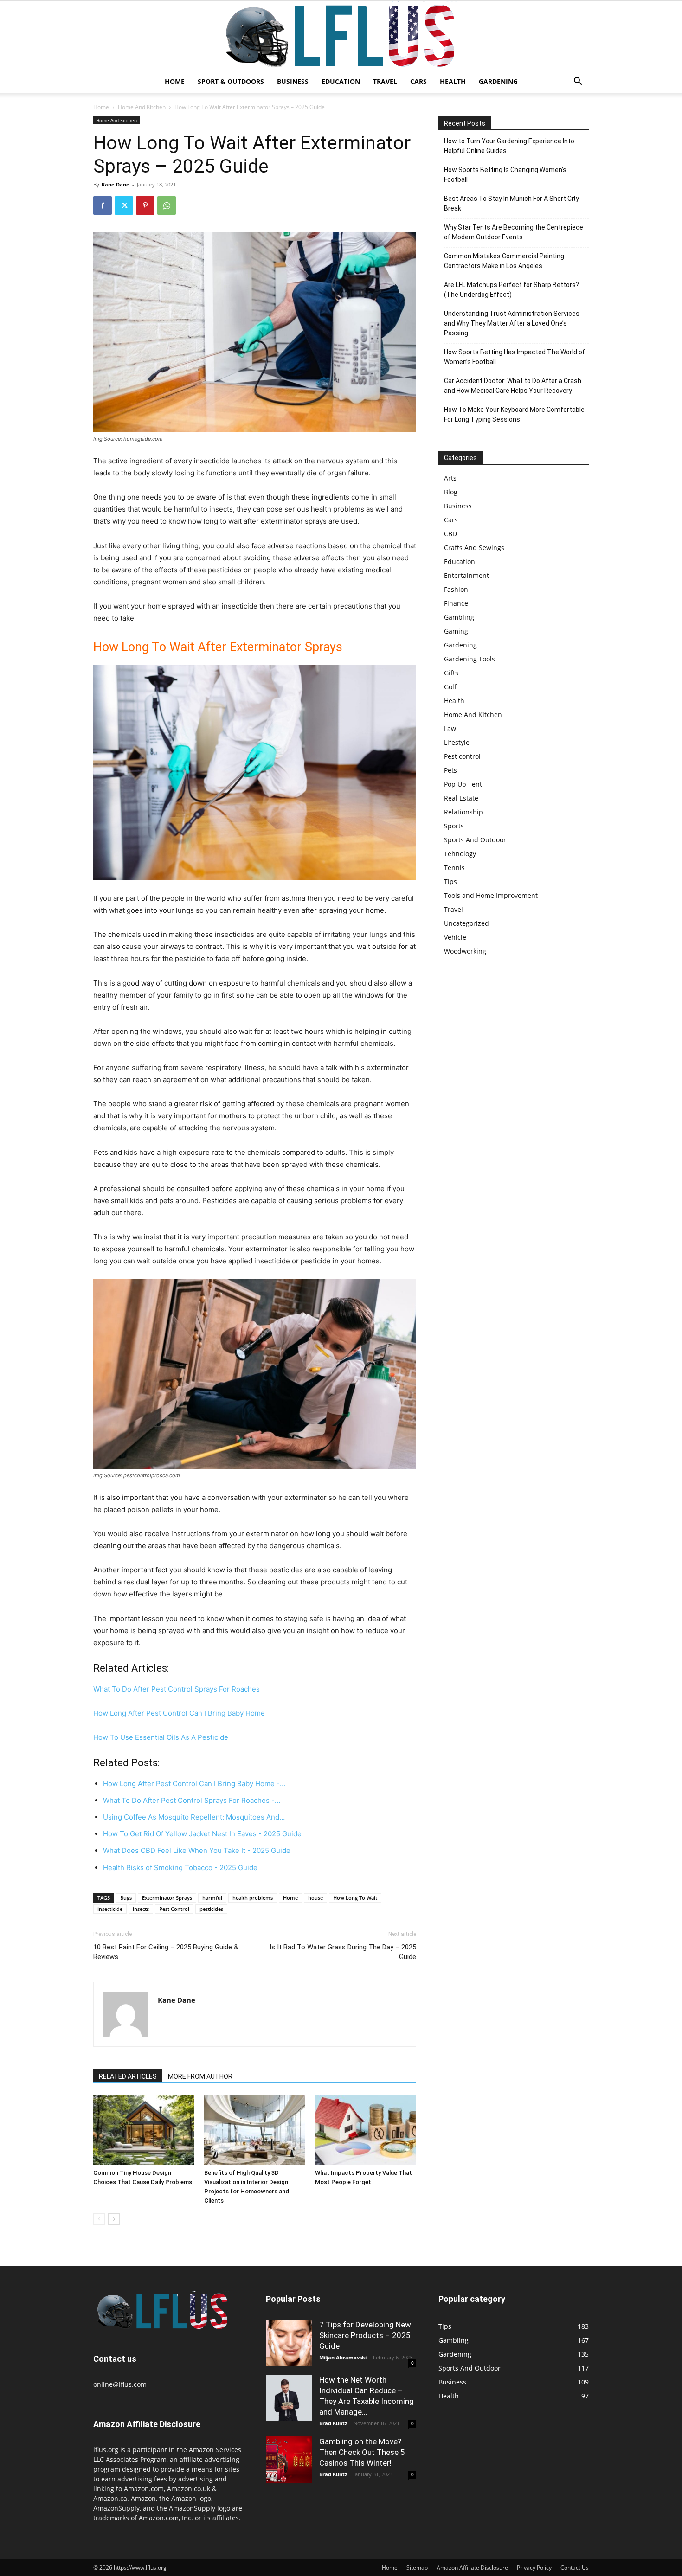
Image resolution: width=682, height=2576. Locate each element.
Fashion (456, 589)
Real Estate (461, 798)
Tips (450, 881)
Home (175, 81)
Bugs (126, 1898)
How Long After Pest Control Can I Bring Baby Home (179, 1713)
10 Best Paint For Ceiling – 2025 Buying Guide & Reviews (166, 1952)
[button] (578, 82)
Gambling (459, 617)
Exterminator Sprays (167, 1898)
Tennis (454, 868)
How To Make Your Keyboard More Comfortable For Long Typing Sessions (514, 414)
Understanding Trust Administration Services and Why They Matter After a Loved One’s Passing (512, 323)
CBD (450, 534)
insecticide (110, 1909)
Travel (385, 81)
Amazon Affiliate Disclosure (472, 2567)
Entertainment (466, 575)
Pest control (462, 756)
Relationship (463, 812)
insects (141, 1909)
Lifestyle (457, 742)
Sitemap (417, 2567)
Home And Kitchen (142, 107)
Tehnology (460, 854)
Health (453, 81)
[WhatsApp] (167, 205)
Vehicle (455, 937)
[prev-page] (99, 2219)
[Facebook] (103, 205)
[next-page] (114, 2219)
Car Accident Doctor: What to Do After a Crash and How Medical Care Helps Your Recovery (513, 386)
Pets (450, 770)
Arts (450, 478)
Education (341, 81)
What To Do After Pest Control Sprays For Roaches (177, 1689)
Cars (418, 81)
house (315, 1898)
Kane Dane (116, 184)
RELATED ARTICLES (128, 2076)
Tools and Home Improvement (491, 895)
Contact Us (575, 2567)
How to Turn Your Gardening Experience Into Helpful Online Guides (509, 146)
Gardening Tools (470, 659)
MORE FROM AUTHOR (200, 2076)
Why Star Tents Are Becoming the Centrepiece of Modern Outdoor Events (514, 232)
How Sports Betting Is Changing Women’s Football (505, 175)
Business (293, 81)
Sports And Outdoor (475, 840)
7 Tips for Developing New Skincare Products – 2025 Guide (365, 2335)
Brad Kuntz (333, 2423)
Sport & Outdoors (231, 81)
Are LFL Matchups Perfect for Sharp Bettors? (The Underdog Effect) (511, 290)
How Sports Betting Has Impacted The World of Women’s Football (515, 357)
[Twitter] (124, 205)
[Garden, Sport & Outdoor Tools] (341, 36)
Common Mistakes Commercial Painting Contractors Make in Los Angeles (504, 261)
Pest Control (174, 1909)
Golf (450, 687)
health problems (253, 1898)
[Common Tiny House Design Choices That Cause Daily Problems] (144, 2130)
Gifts (451, 673)
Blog (451, 492)
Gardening (498, 81)
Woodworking (465, 951)
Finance (456, 603)
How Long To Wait (355, 1898)
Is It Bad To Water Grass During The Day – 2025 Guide (343, 1952)
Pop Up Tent (463, 784)
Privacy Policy (534, 2567)
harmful (212, 1898)
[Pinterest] (145, 205)
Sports (454, 826)
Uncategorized (466, 923)
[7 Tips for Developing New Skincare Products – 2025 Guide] (289, 2343)
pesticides (211, 1909)
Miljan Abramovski (343, 2357)
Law (450, 728)
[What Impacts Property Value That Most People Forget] (366, 2130)
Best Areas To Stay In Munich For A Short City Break (511, 203)
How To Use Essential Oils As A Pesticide (161, 1737)
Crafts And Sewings (474, 548)
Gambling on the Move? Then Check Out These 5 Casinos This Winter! (362, 2452)
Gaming (456, 631)
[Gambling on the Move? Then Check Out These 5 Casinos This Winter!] (289, 2460)
